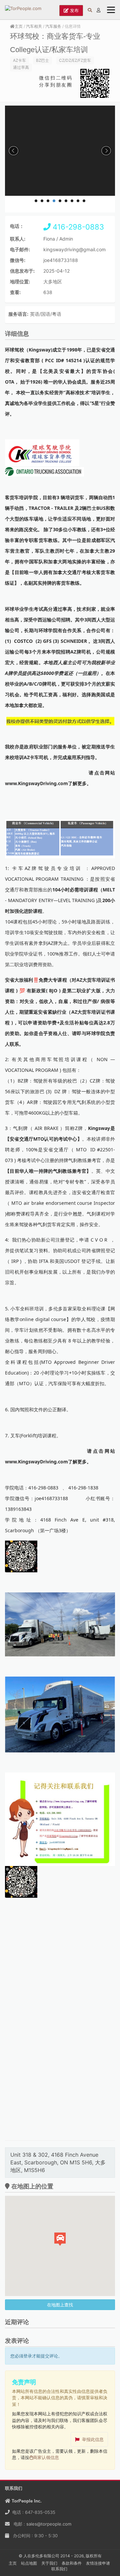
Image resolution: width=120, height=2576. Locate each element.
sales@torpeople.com (49, 2524)
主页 (19, 26)
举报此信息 (93, 2439)
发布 (74, 10)
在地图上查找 (60, 2305)
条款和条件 (72, 2563)
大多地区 (53, 281)
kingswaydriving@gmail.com (74, 249)
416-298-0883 (77, 227)
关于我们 (49, 2563)
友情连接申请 (98, 2563)
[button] (60, 2239)
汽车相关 (34, 26)
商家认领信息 (46, 2457)
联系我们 (59, 2569)
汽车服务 (53, 26)
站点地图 (29, 2563)
